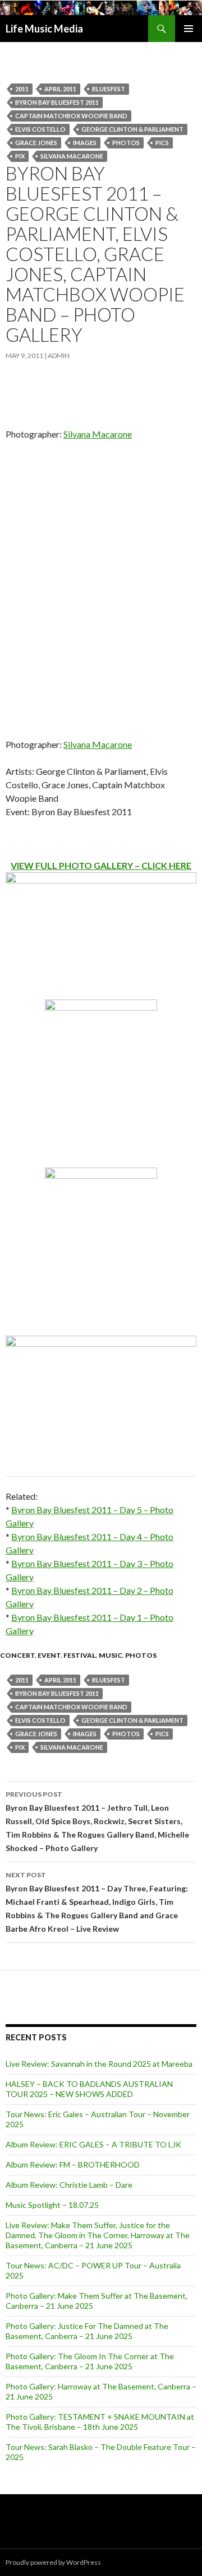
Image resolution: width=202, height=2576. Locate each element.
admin (59, 355)
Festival (80, 1655)
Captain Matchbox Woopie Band (71, 116)
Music (111, 1655)
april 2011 (60, 89)
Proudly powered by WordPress (53, 2562)
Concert (17, 1655)
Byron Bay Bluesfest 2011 (57, 102)
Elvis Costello (40, 129)
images (85, 143)
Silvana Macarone (72, 156)
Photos (126, 143)
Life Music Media (44, 29)
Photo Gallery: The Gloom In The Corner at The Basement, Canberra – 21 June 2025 (90, 2361)
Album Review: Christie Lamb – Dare (69, 2185)
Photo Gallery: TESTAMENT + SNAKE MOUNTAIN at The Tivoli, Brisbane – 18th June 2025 (100, 2422)
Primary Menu (189, 29)
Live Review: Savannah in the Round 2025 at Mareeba (99, 2064)
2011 (22, 89)
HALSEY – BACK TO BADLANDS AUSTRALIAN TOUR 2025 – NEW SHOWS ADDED (89, 2089)
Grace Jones (36, 143)
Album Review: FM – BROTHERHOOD (73, 2165)
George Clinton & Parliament (132, 129)
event (49, 1655)
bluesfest (109, 89)
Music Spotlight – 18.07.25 (52, 2205)
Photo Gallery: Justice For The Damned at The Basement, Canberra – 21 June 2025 (87, 2331)
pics (162, 143)
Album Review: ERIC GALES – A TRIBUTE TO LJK (93, 2144)
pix (20, 156)
